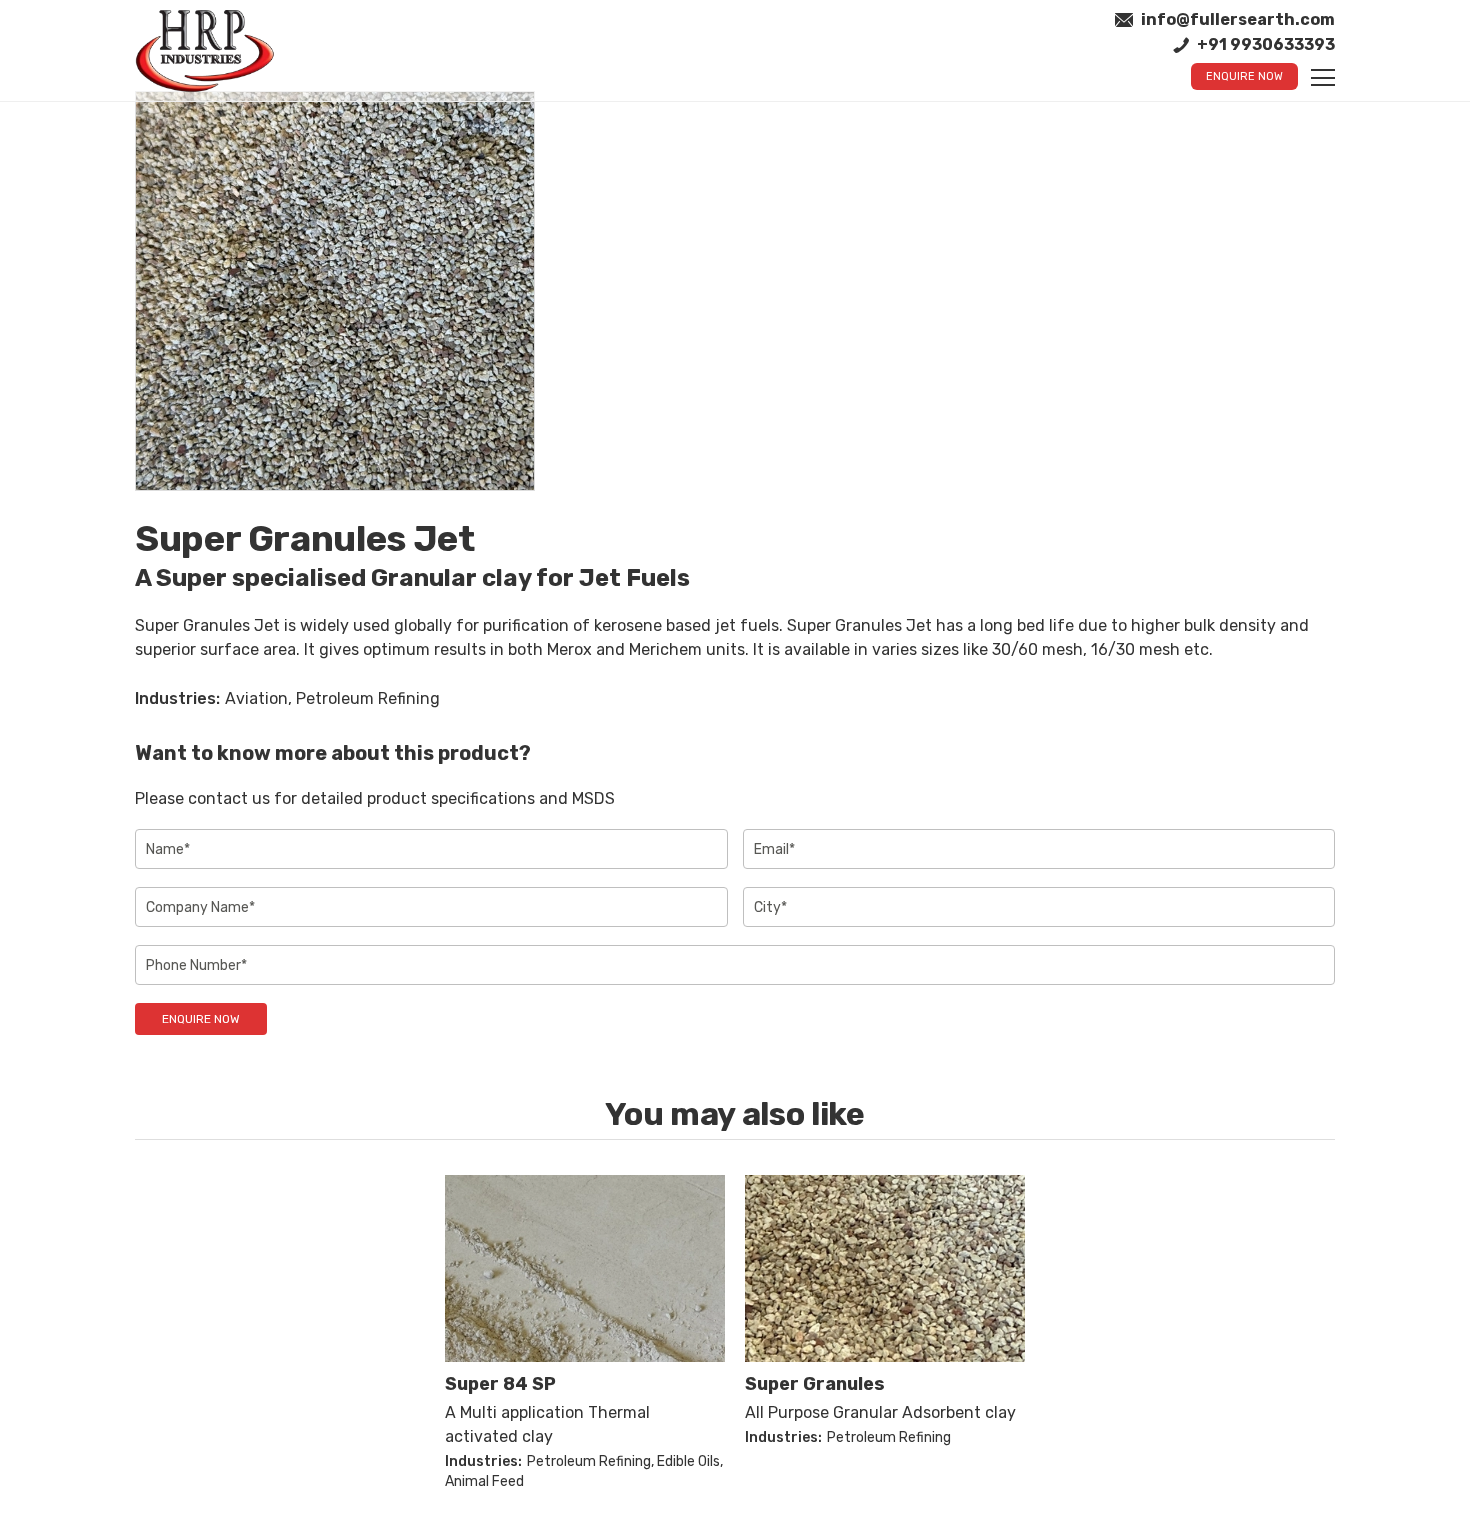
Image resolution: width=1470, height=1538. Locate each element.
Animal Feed (484, 1481)
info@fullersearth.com (1238, 19)
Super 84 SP (500, 1384)
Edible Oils (688, 1461)
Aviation (256, 698)
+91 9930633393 (1266, 44)
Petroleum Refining (368, 698)
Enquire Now (1244, 76)
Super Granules (815, 1384)
